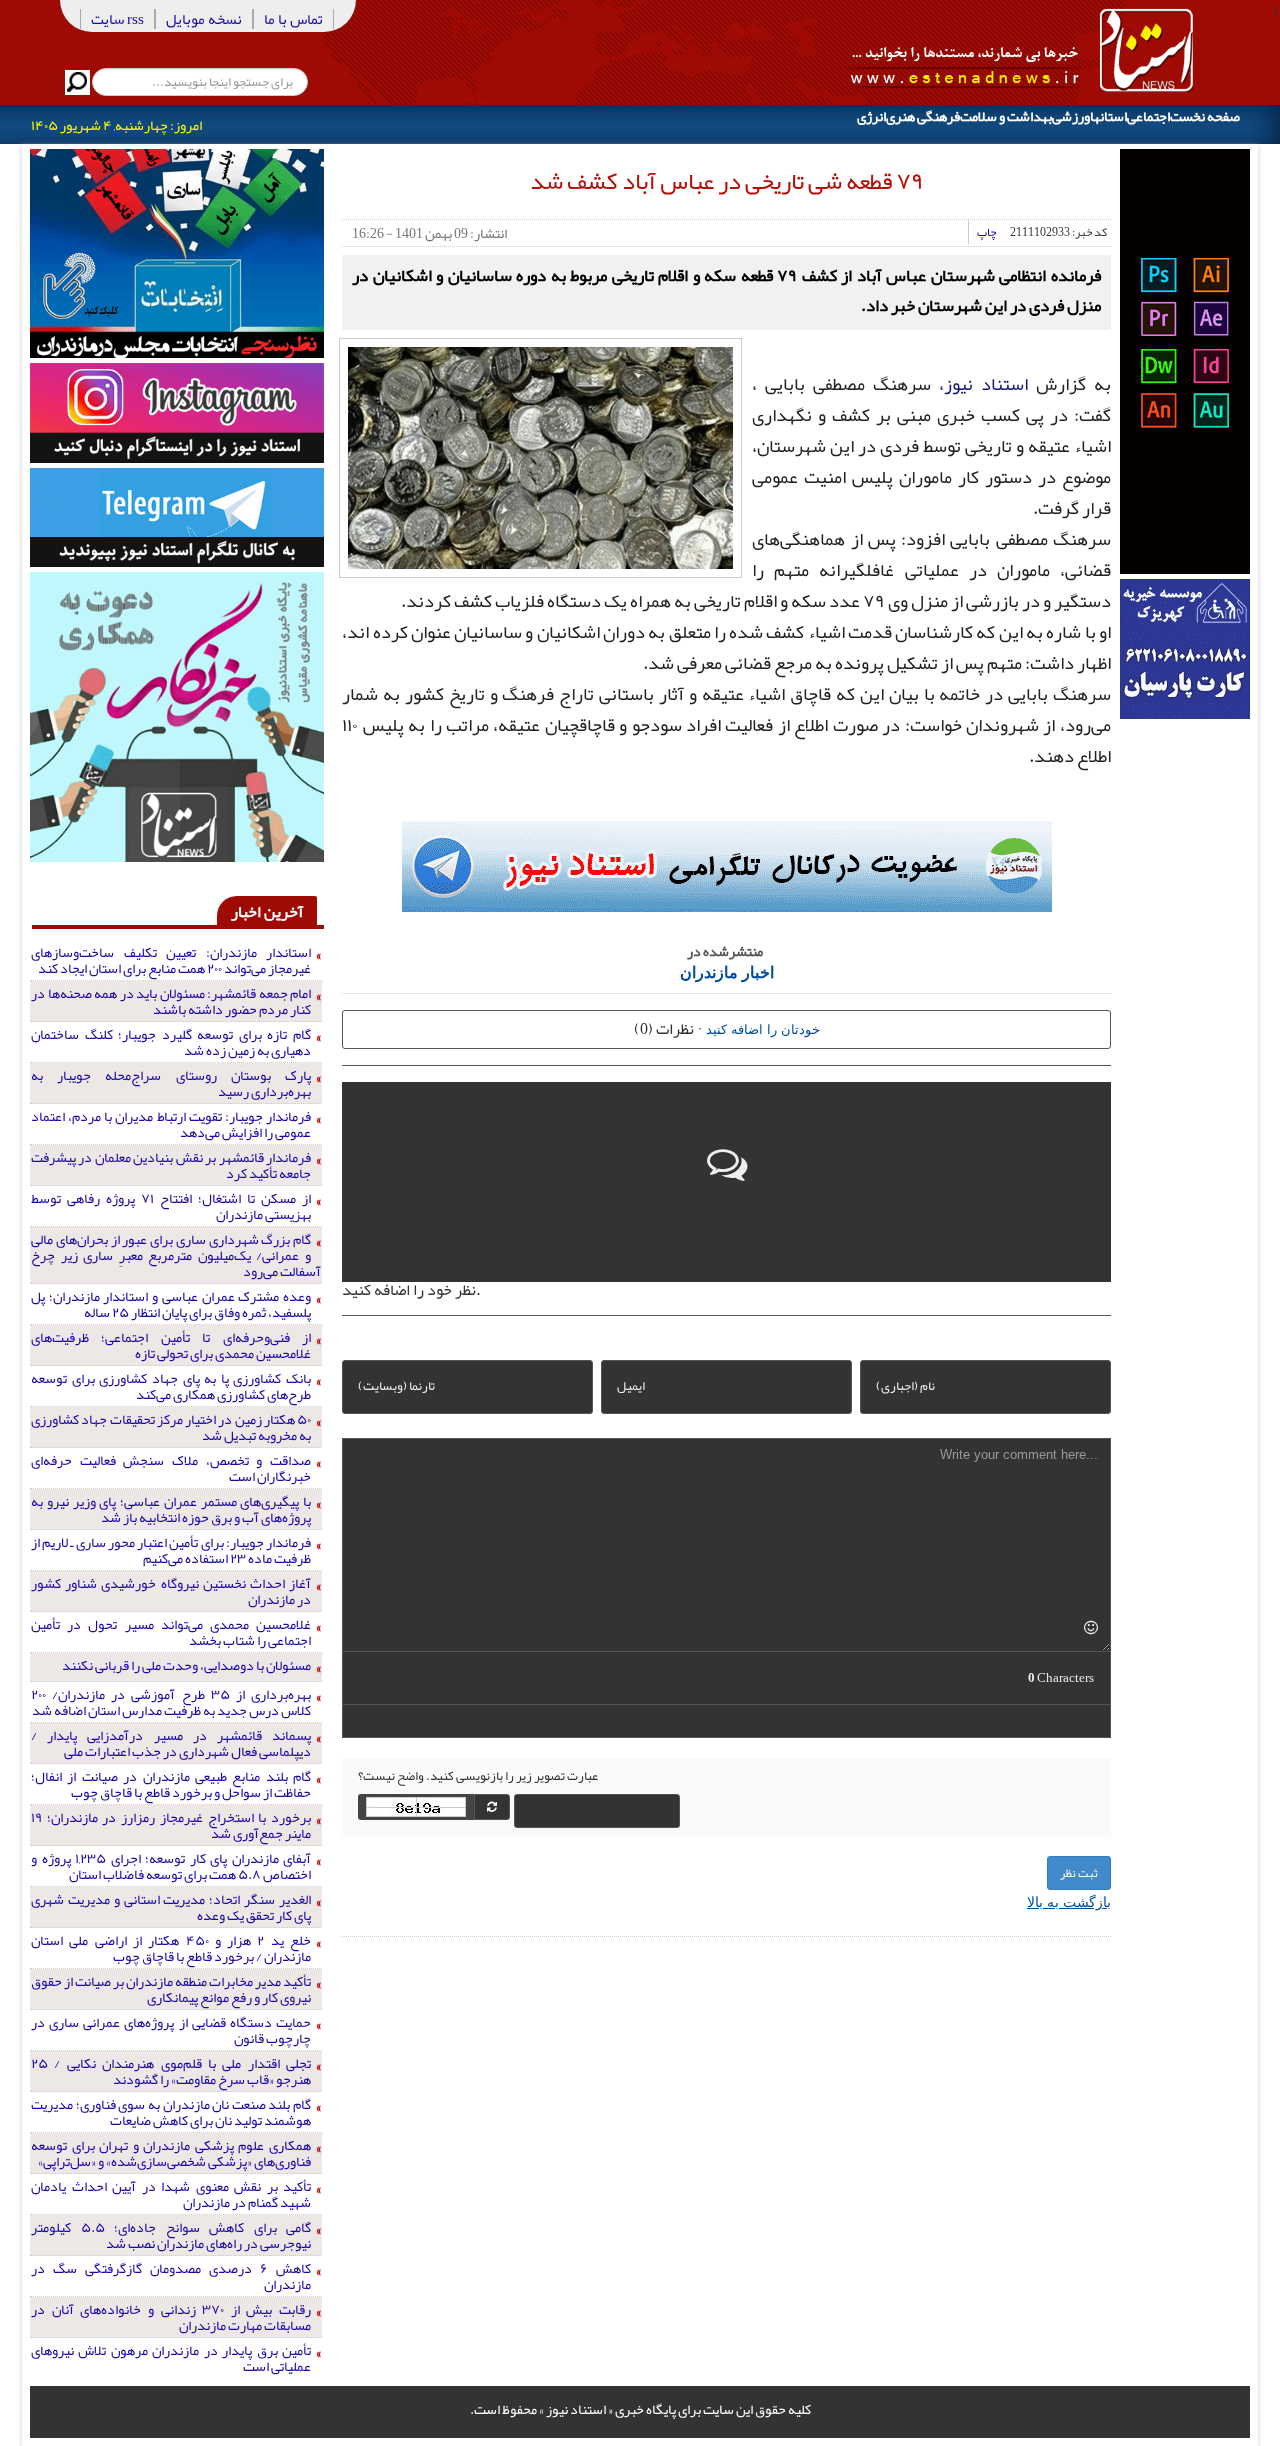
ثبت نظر (1079, 1873)
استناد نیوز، (983, 384)
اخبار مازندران (727, 971)
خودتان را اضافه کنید (763, 1028)
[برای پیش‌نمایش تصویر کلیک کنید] (540, 456)
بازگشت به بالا (1069, 1901)
